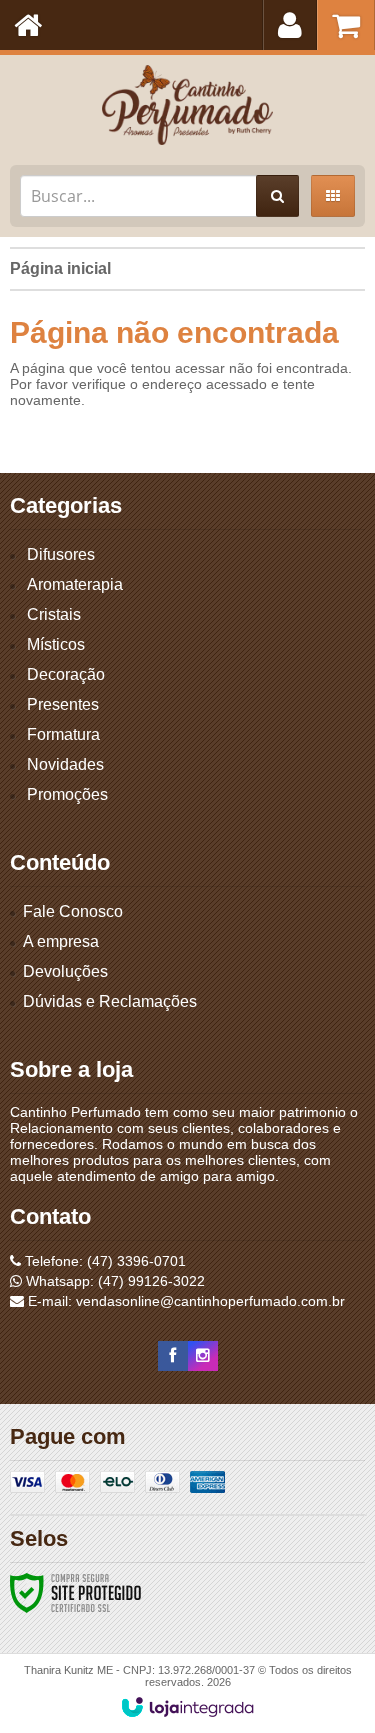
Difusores (61, 554)
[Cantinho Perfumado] (187, 105)
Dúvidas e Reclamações (110, 1001)
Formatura (63, 734)
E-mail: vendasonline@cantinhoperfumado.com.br (184, 1301)
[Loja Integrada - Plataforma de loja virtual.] (187, 1707)
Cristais (54, 614)
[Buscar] (277, 196)
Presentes (63, 704)
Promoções (67, 794)
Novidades (65, 764)
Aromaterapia (75, 584)
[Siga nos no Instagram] (203, 1356)
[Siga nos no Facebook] (173, 1356)
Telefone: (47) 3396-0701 (103, 1261)
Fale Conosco (73, 911)
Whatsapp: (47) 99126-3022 (113, 1281)
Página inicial (60, 268)
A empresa (61, 941)
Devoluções (65, 971)
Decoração (66, 674)
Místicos (56, 644)
